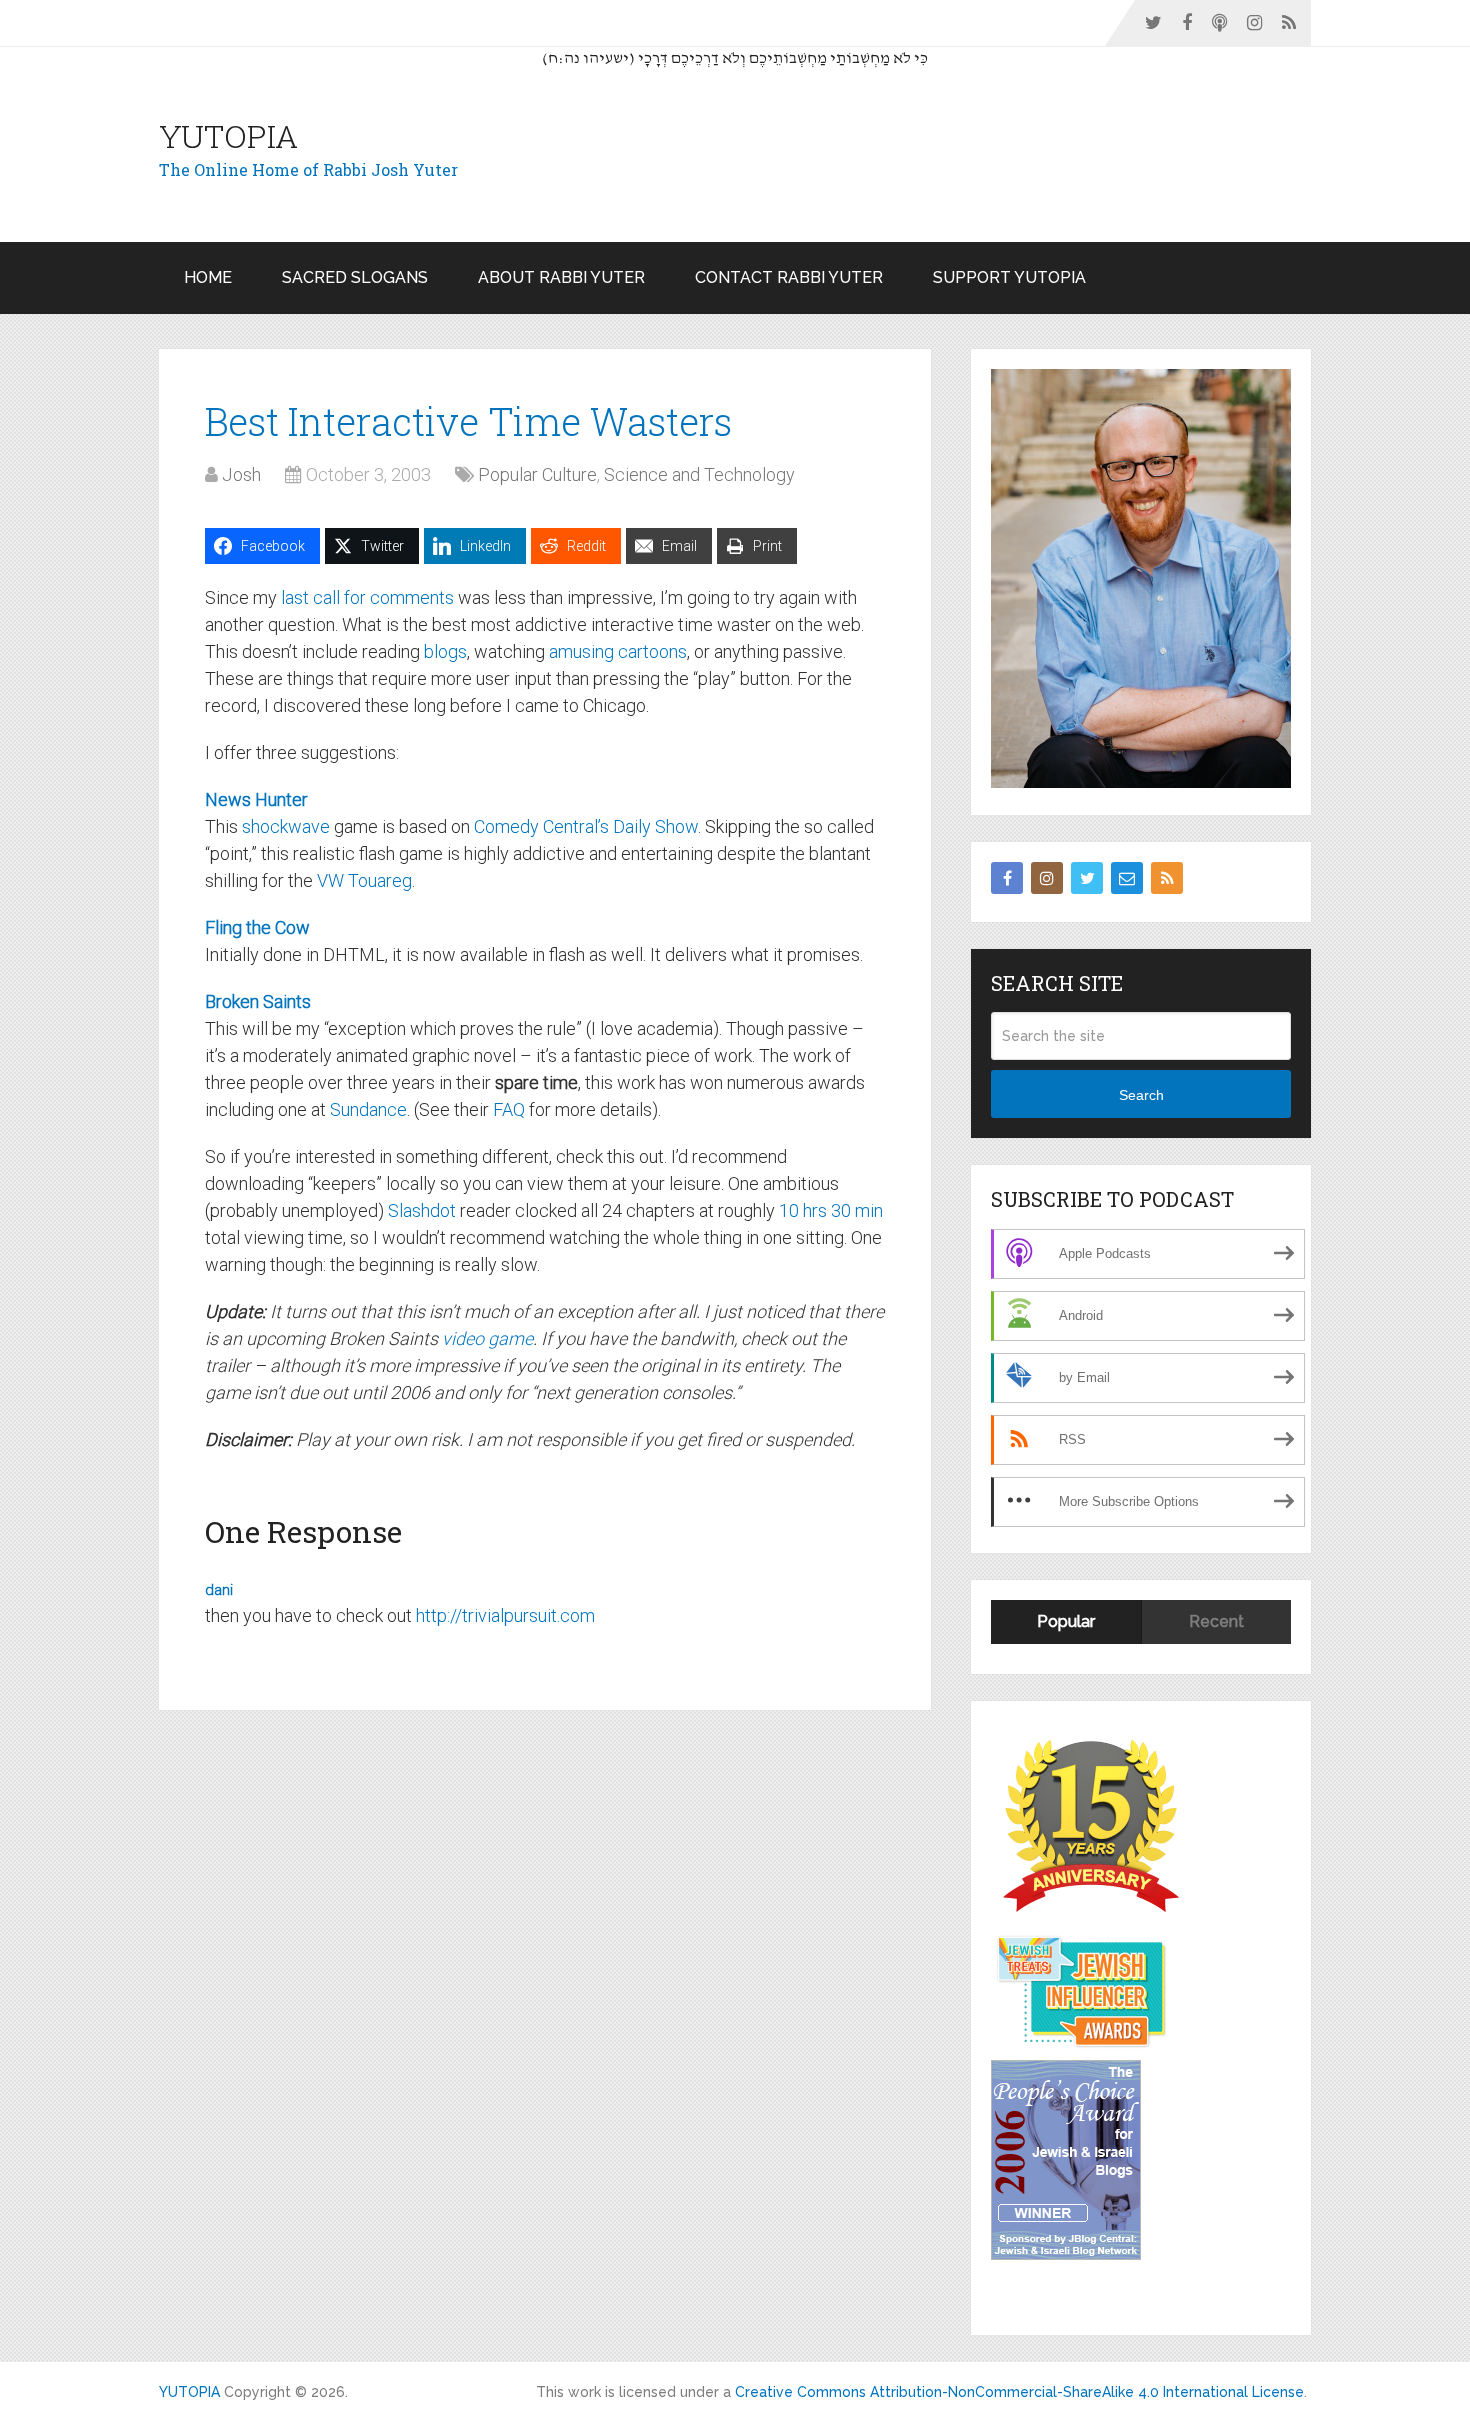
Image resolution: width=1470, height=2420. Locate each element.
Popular (1066, 1621)
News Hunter (256, 799)
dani (219, 1590)
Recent (1216, 1621)
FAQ (509, 1109)
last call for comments (367, 597)
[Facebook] (1007, 878)
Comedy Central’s (541, 826)
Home (208, 277)
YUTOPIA (228, 136)
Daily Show (655, 826)
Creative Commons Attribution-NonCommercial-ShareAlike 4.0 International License (1019, 2392)
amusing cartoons (618, 651)
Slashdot (422, 1210)
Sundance (368, 1109)
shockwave (286, 826)
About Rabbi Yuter (561, 277)
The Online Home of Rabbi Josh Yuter (308, 169)
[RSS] (1167, 878)
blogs (445, 651)
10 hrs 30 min (831, 1210)
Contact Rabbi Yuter (789, 277)
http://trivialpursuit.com (505, 1615)
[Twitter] (1087, 878)
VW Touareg (364, 880)
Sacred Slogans (355, 277)
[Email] (1127, 878)
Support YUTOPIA (1009, 277)
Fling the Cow (257, 927)
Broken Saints (258, 1001)
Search (1141, 1095)
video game (487, 1338)
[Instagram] (1047, 878)
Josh (241, 474)
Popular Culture (537, 474)
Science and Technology (699, 474)
